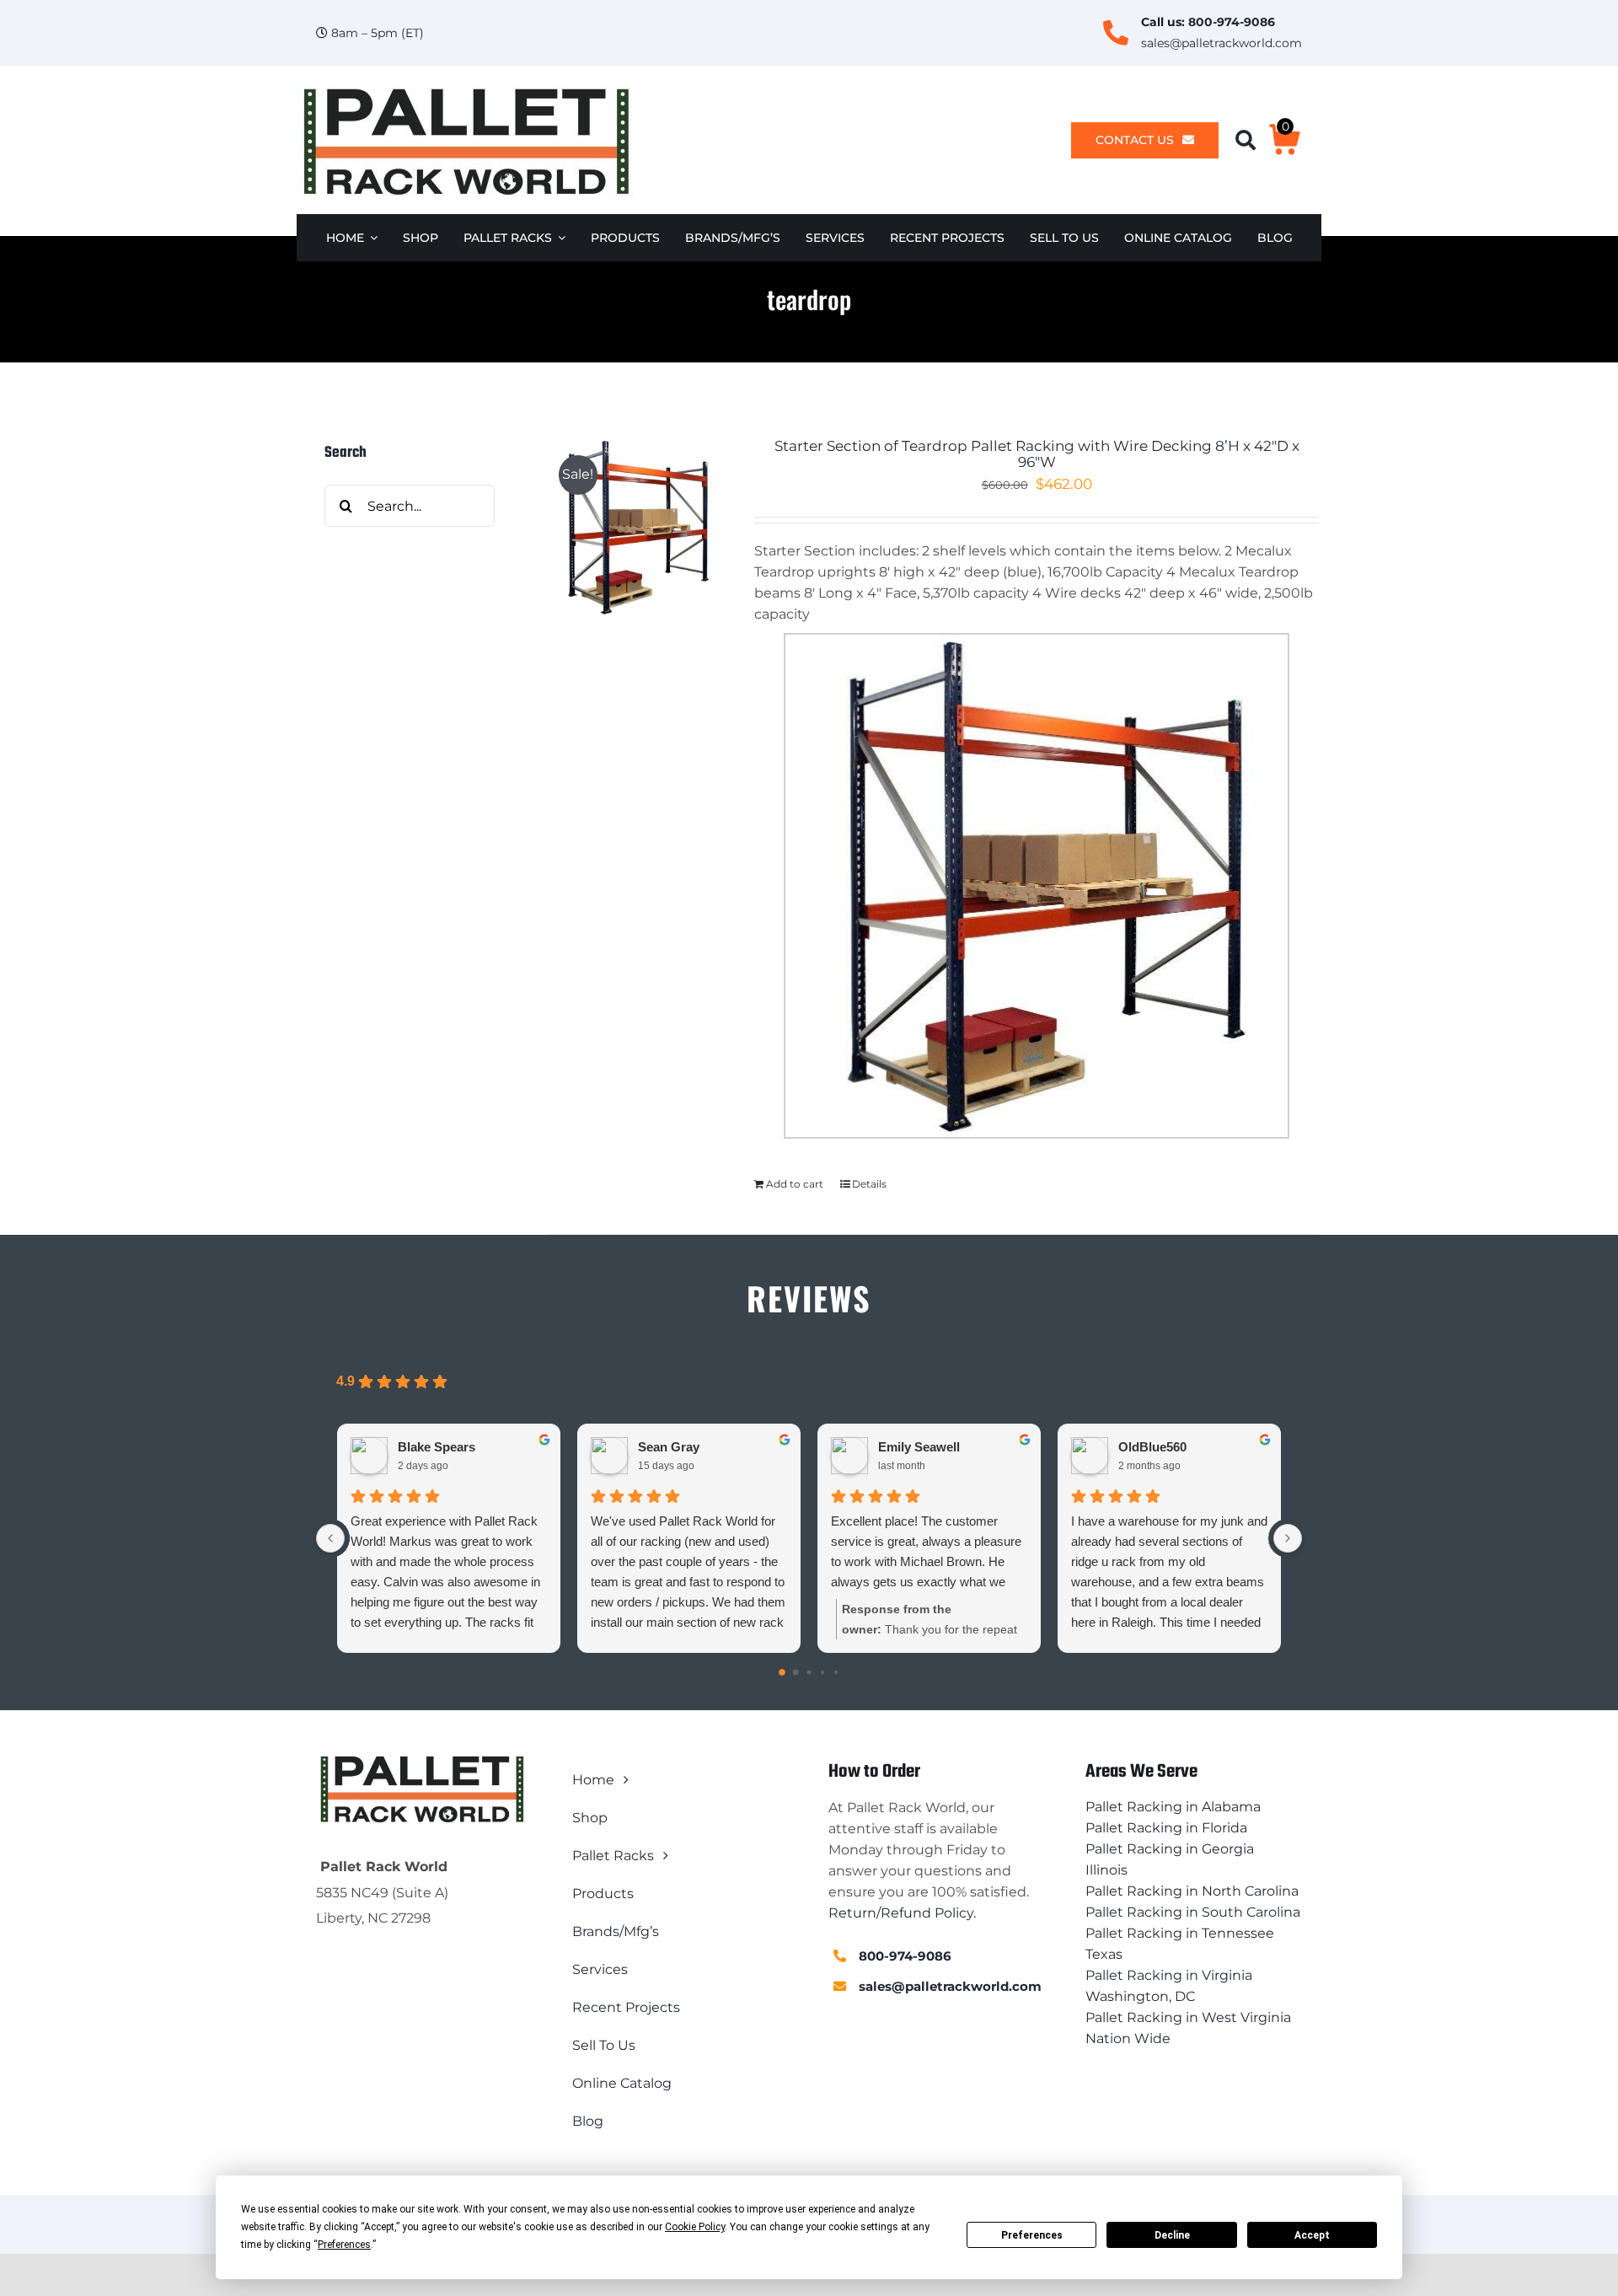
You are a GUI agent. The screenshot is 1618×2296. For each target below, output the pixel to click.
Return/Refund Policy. (902, 1913)
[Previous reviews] (330, 1538)
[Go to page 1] (796, 1673)
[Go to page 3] (822, 1672)
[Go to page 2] (809, 1673)
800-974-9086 (1232, 22)
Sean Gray (669, 1447)
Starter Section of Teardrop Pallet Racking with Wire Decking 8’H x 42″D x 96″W (1037, 454)
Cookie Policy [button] (695, 2227)
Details (869, 1184)
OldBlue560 (1152, 1447)
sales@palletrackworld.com (1222, 43)
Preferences (1032, 2235)
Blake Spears (437, 1447)
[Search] (1252, 140)
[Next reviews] (1288, 1538)
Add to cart (795, 1184)
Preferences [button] (344, 2245)
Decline (1172, 2235)
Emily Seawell (919, 1447)
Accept (1312, 2235)
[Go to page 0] (782, 1673)
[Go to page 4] (836, 1672)
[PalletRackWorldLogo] (465, 89)
